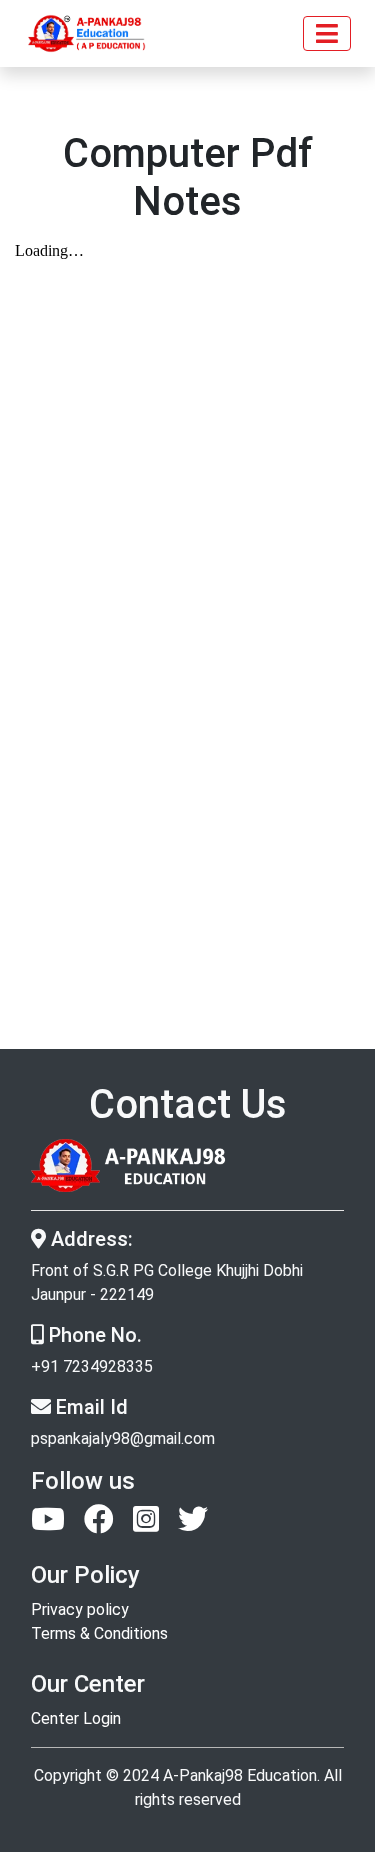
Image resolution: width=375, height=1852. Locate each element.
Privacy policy (80, 1609)
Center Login (76, 1718)
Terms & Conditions (99, 1633)
